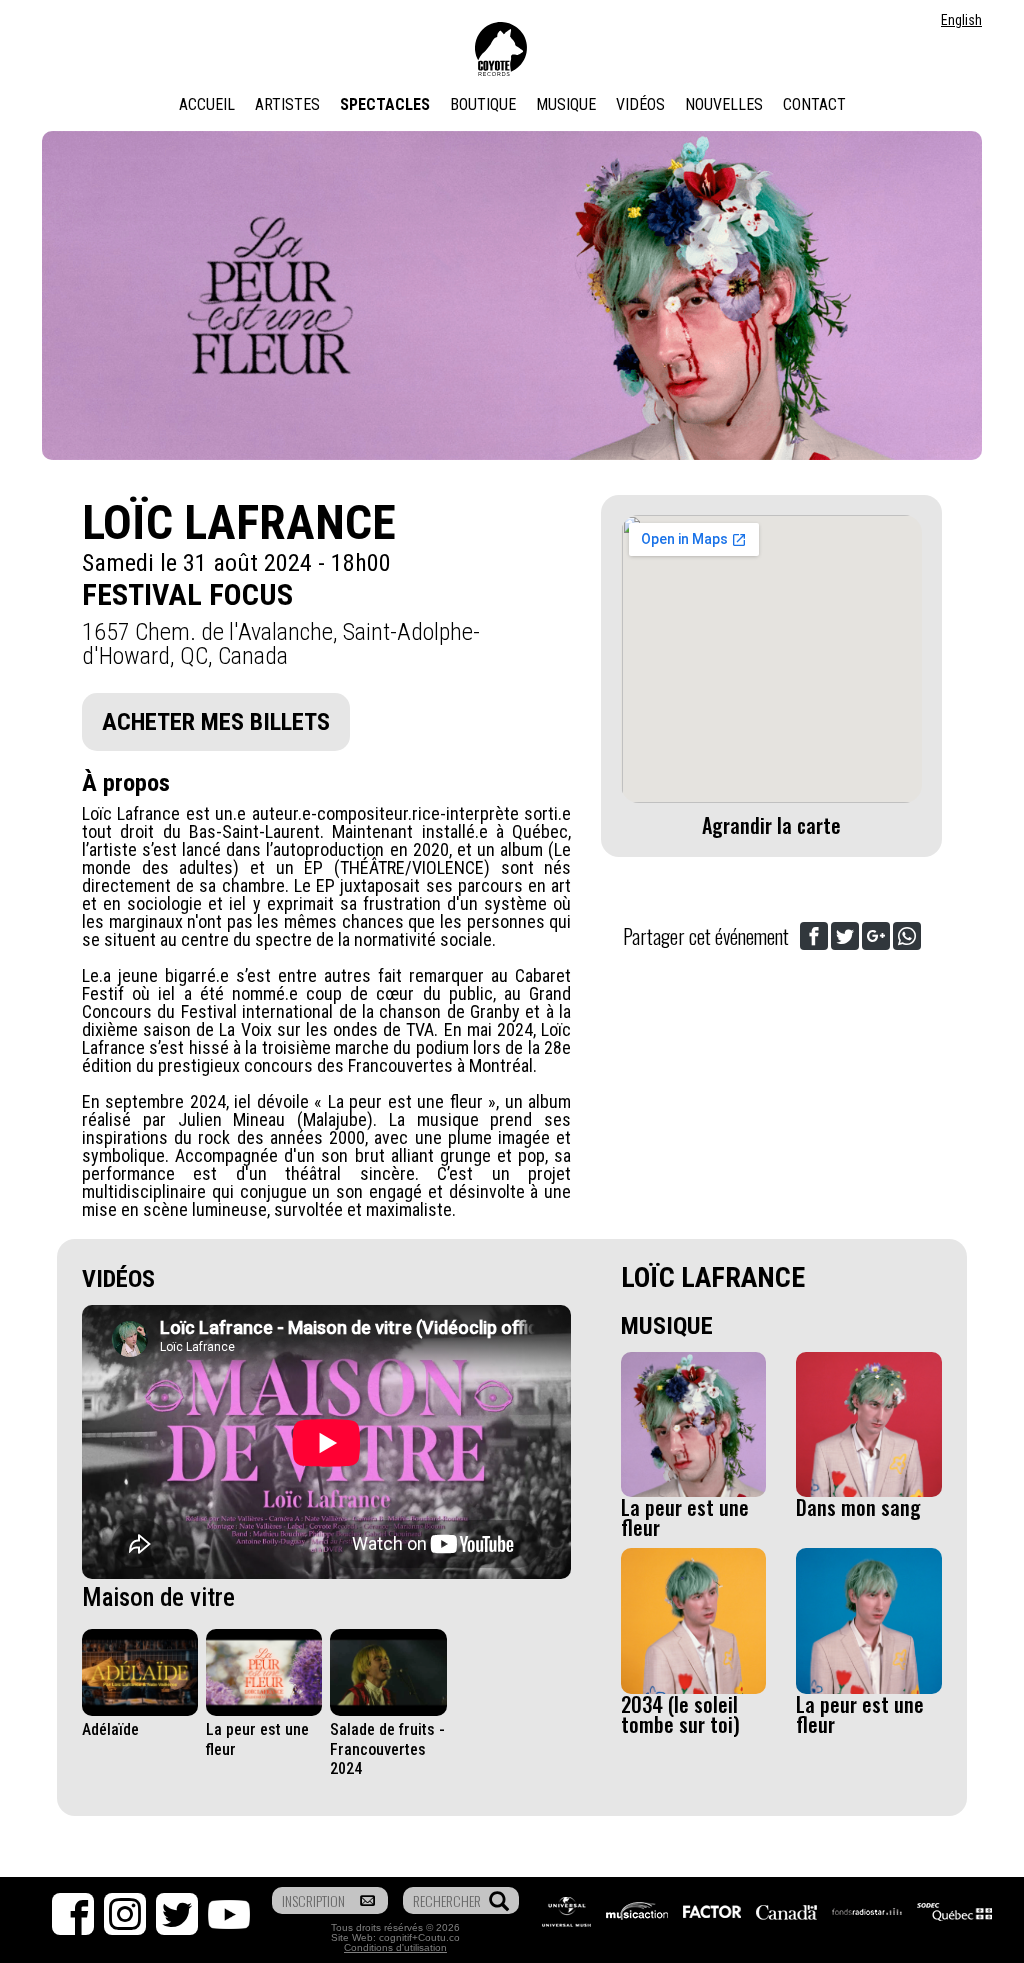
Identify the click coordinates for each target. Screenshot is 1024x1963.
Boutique (483, 104)
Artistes (287, 104)
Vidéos (640, 104)
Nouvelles (724, 104)
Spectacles (385, 104)
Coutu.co (439, 1937)
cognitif (395, 1937)
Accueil (207, 104)
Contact (814, 104)
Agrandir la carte (771, 825)
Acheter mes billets (216, 722)
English (961, 20)
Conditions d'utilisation (395, 1947)
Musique (566, 104)
